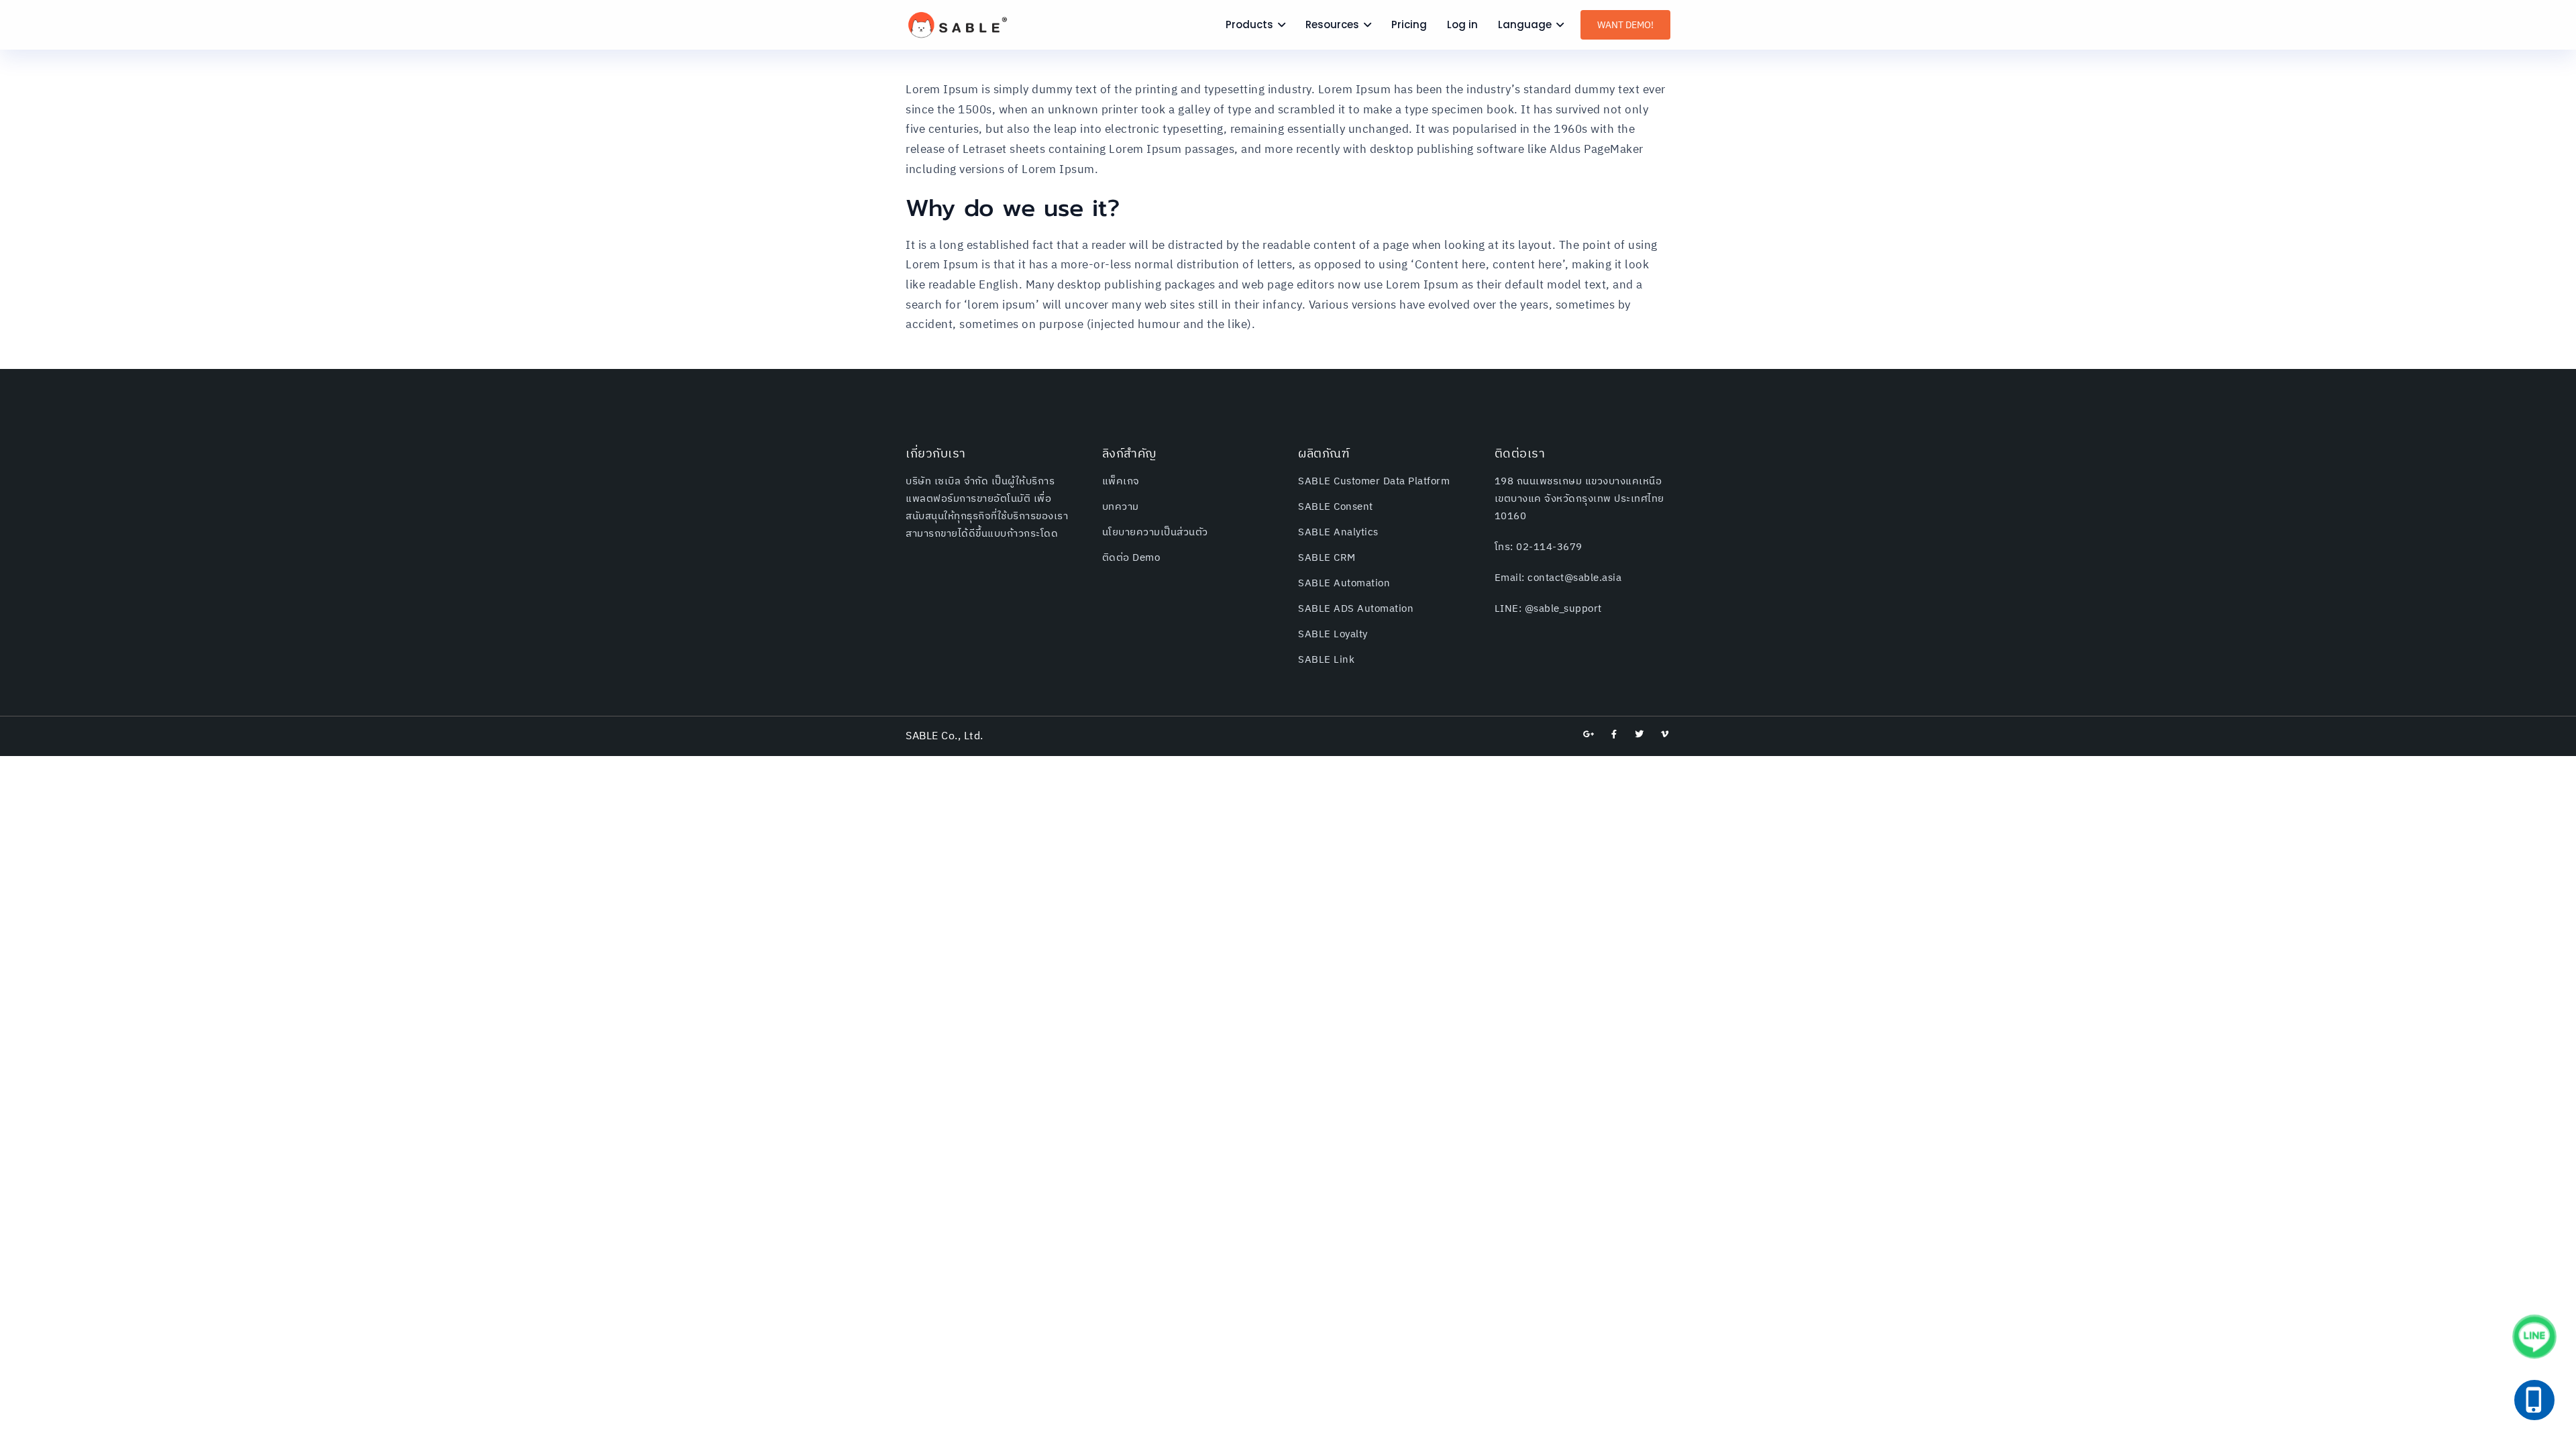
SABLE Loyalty (1333, 634)
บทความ (1121, 507)
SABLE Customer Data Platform (1374, 481)
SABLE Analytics (1338, 532)
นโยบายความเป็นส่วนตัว (1155, 532)
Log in (1462, 24)
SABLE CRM (1327, 558)
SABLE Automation (1344, 583)
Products (1249, 24)
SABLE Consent (1336, 507)
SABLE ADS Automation (1356, 609)
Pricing (1409, 24)
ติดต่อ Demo (1131, 558)
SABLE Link (1326, 660)
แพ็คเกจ (1121, 481)
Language (1525, 24)
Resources (1332, 24)
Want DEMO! (1625, 25)
